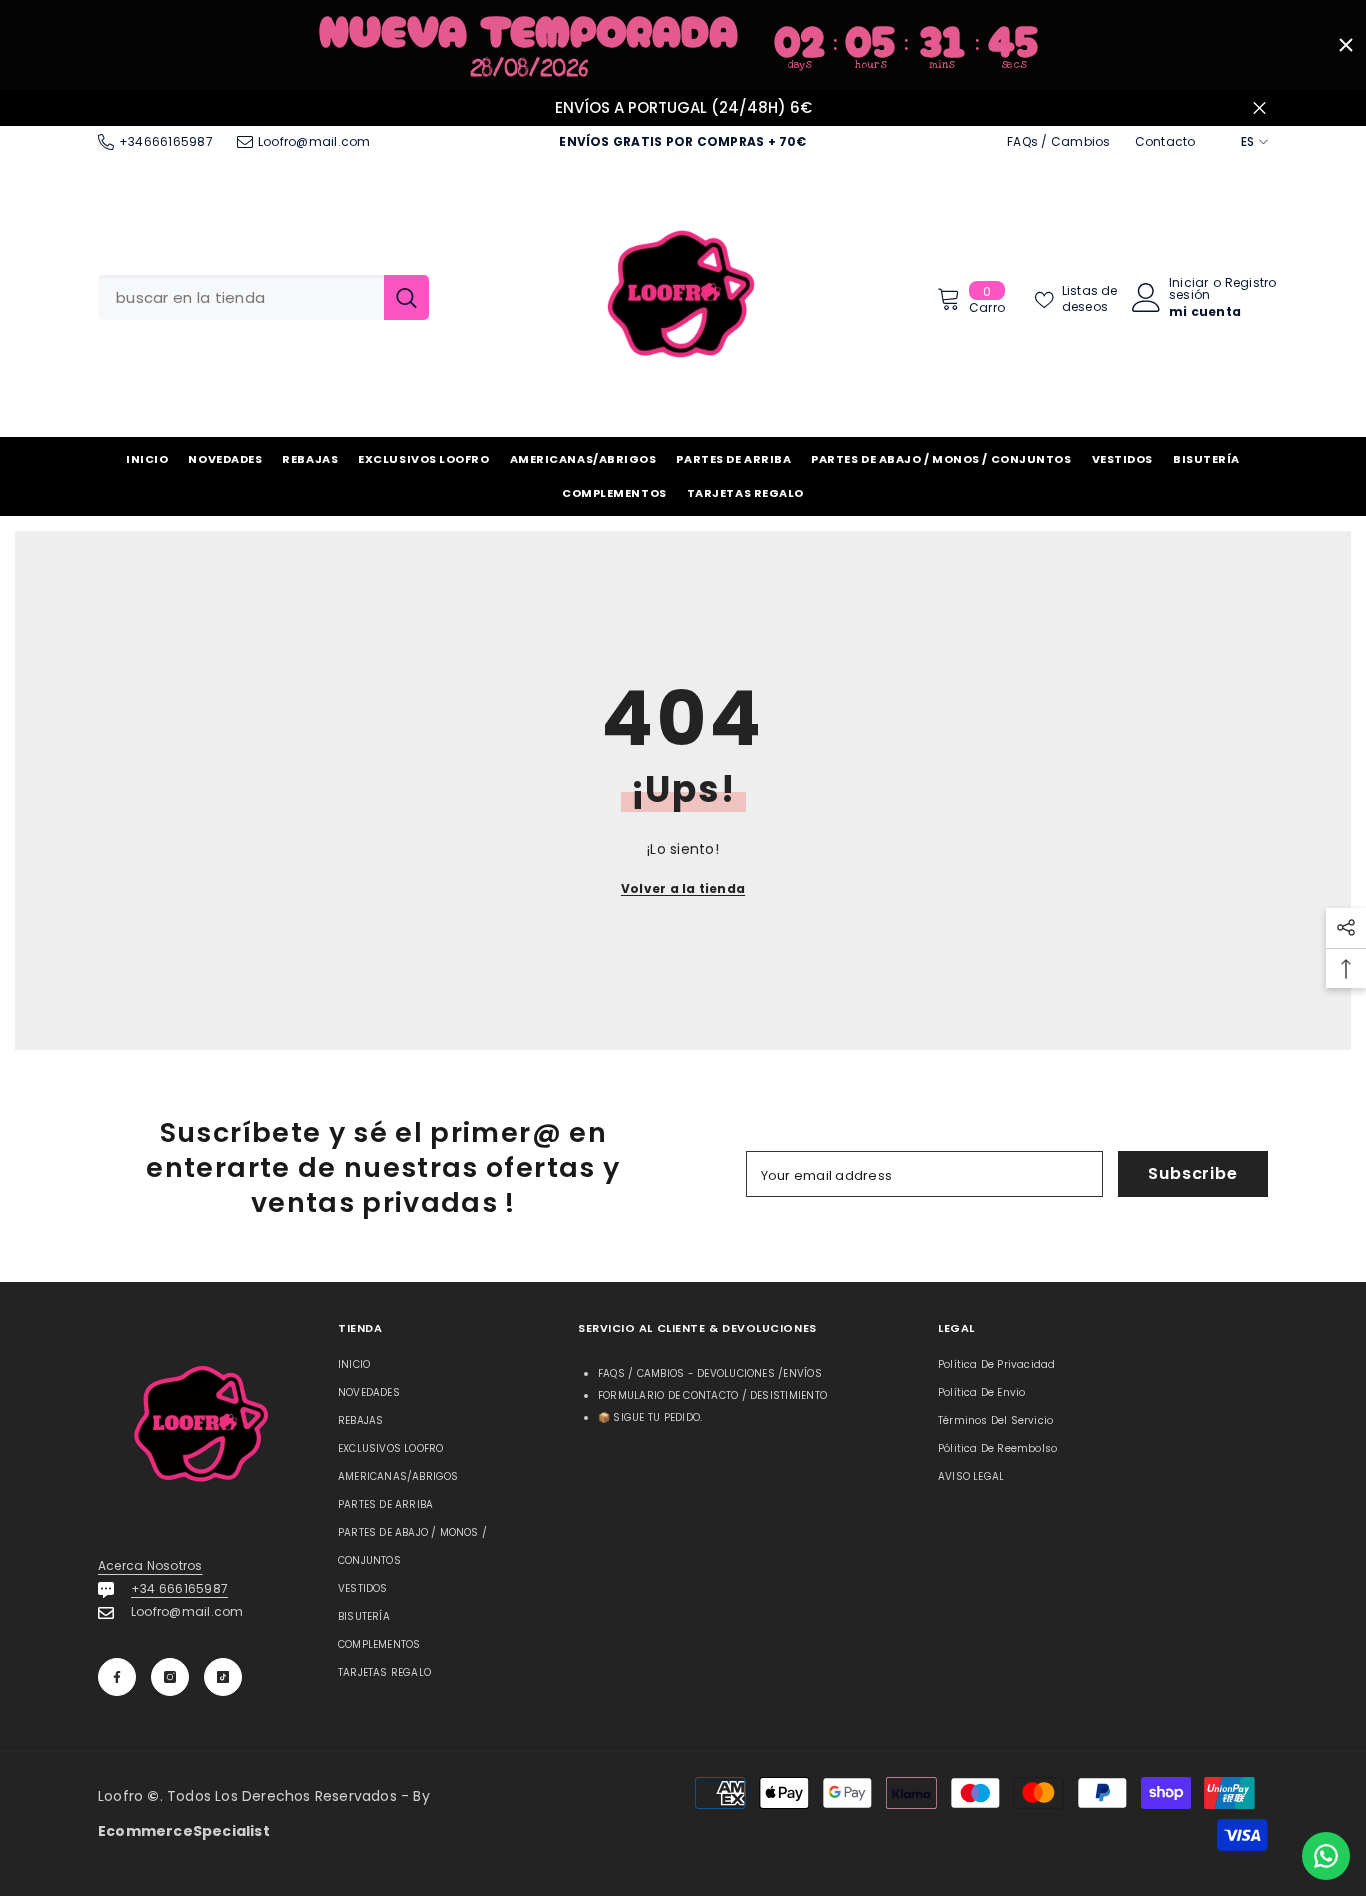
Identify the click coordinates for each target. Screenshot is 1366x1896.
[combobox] (241, 297)
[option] (683, 108)
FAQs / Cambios (1058, 141)
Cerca (1259, 107)
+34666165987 (166, 141)
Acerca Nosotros (150, 1565)
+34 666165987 (179, 1588)
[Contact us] (1326, 1856)
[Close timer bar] (1346, 45)
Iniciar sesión (1189, 289)
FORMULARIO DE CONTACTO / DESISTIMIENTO (712, 1395)
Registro (1251, 284)
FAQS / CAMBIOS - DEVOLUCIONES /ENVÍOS (710, 1373)
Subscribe (1192, 1173)
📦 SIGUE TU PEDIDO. (650, 1417)
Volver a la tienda (683, 888)
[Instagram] (170, 1677)
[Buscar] (263, 297)
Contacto (1165, 141)
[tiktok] (223, 1677)
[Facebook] (117, 1677)
